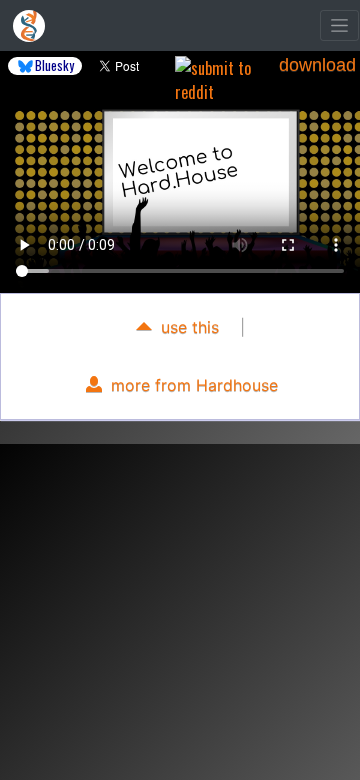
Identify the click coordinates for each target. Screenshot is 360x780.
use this (187, 327)
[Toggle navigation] (339, 25)
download (317, 65)
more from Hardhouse (192, 385)
